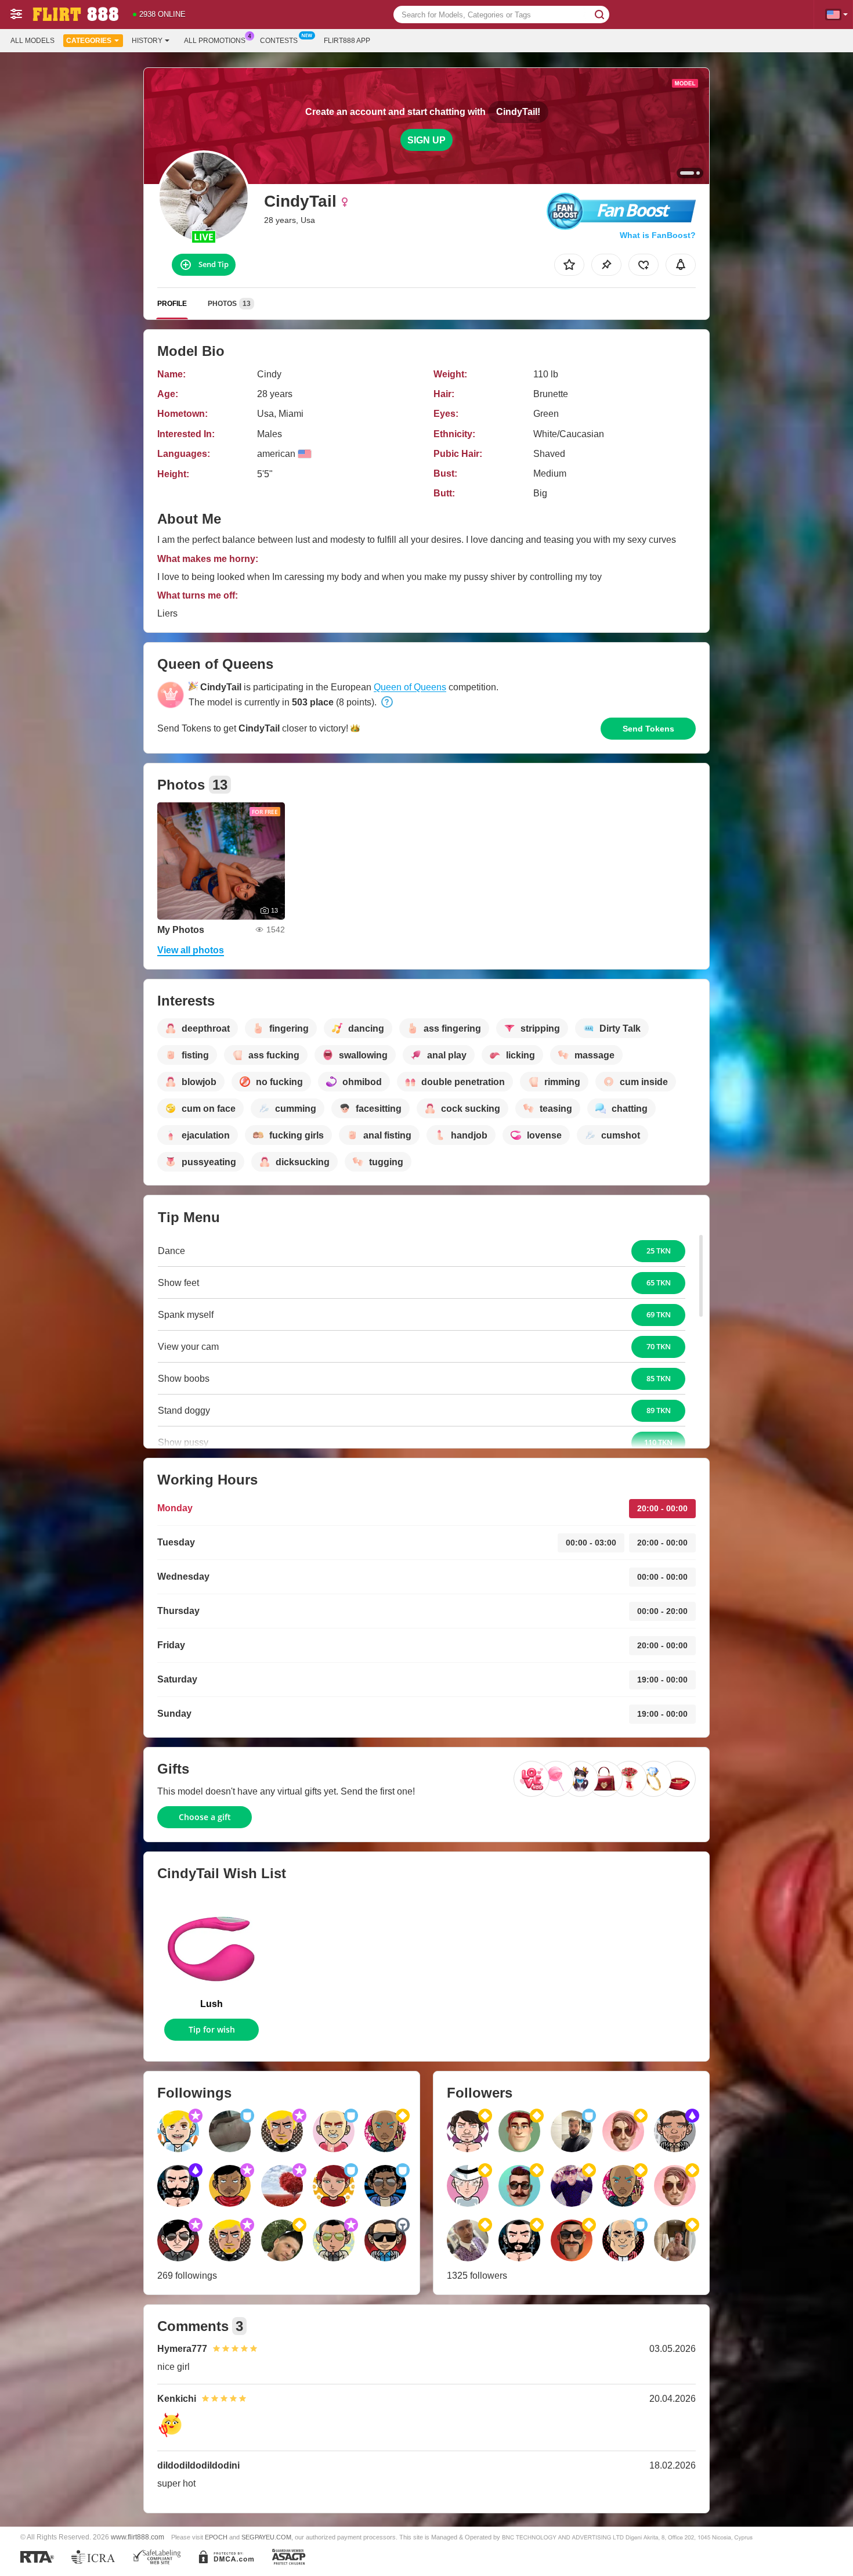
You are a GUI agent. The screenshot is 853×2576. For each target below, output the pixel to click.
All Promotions (215, 41)
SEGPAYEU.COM (266, 2537)
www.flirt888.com (138, 2537)
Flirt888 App (347, 41)
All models (32, 41)
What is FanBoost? (658, 235)
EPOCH (216, 2537)
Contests (279, 41)
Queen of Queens (410, 687)
